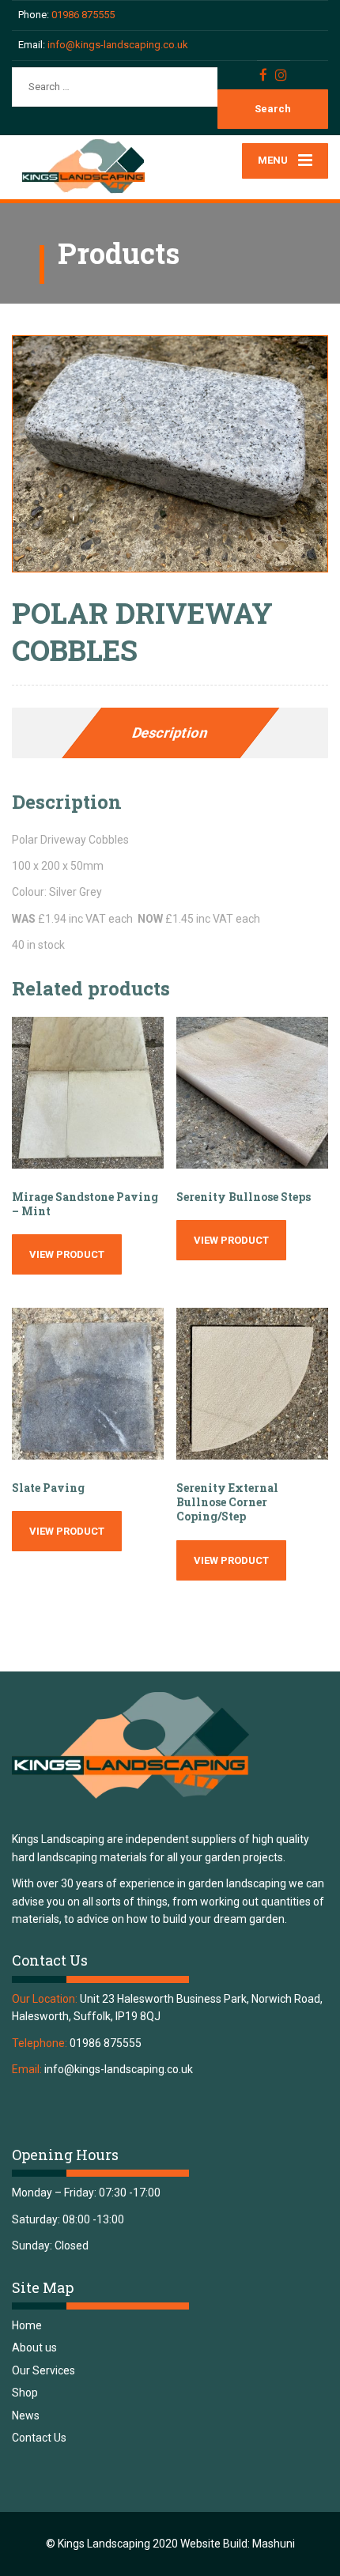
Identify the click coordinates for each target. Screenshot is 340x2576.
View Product (67, 1254)
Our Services (43, 2370)
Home (27, 2325)
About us (34, 2347)
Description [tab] (170, 733)
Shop (25, 2393)
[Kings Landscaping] (91, 167)
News (26, 2415)
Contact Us (39, 2438)
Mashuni (274, 2544)
